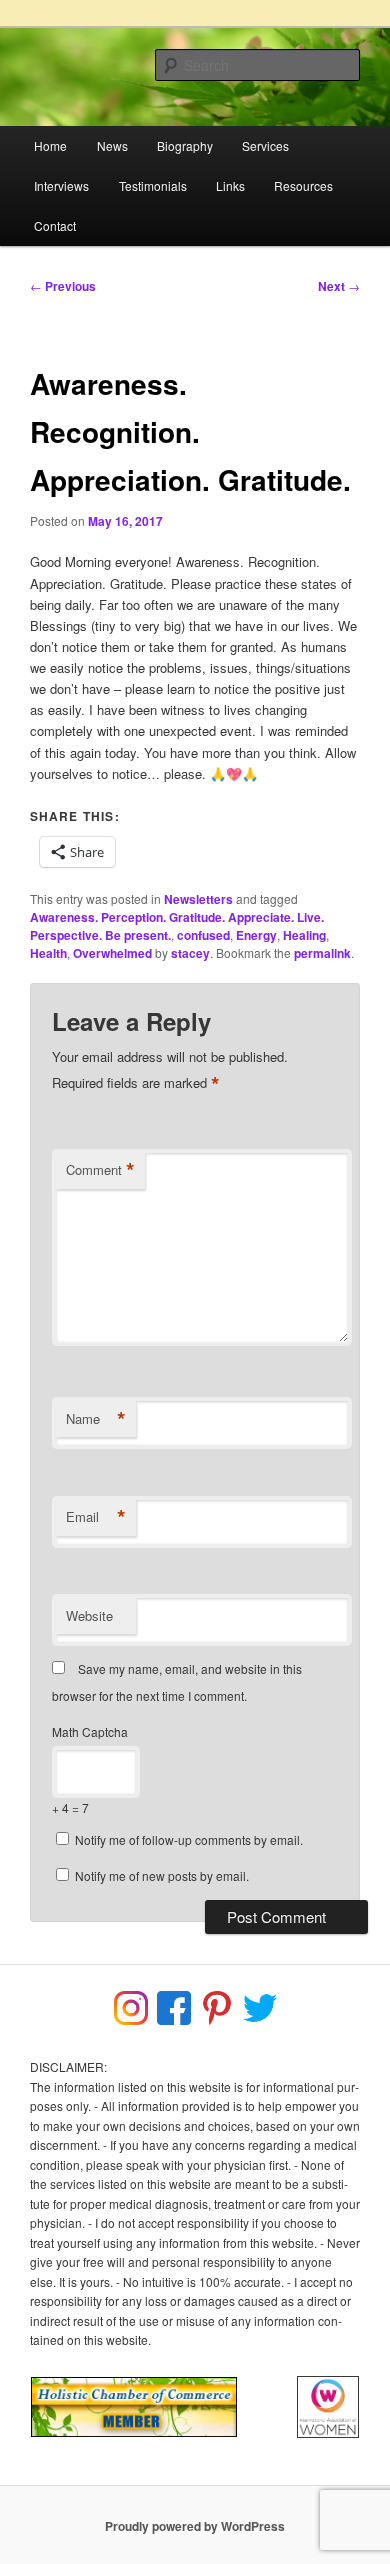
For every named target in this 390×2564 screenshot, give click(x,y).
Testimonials (153, 185)
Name (96, 1419)
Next (339, 286)
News (112, 145)
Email (96, 1517)
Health (48, 953)
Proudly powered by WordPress (195, 2526)
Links (230, 185)
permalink (322, 953)
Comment (100, 1170)
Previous (63, 286)
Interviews (61, 185)
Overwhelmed (112, 953)
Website (89, 1615)
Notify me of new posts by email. (162, 1875)
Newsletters (198, 899)
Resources (303, 185)
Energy (256, 935)
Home (50, 145)
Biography (185, 145)
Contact (55, 225)
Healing (304, 935)
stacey (190, 953)
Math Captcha (90, 1731)
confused (203, 935)
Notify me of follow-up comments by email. (189, 1839)
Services (265, 145)
